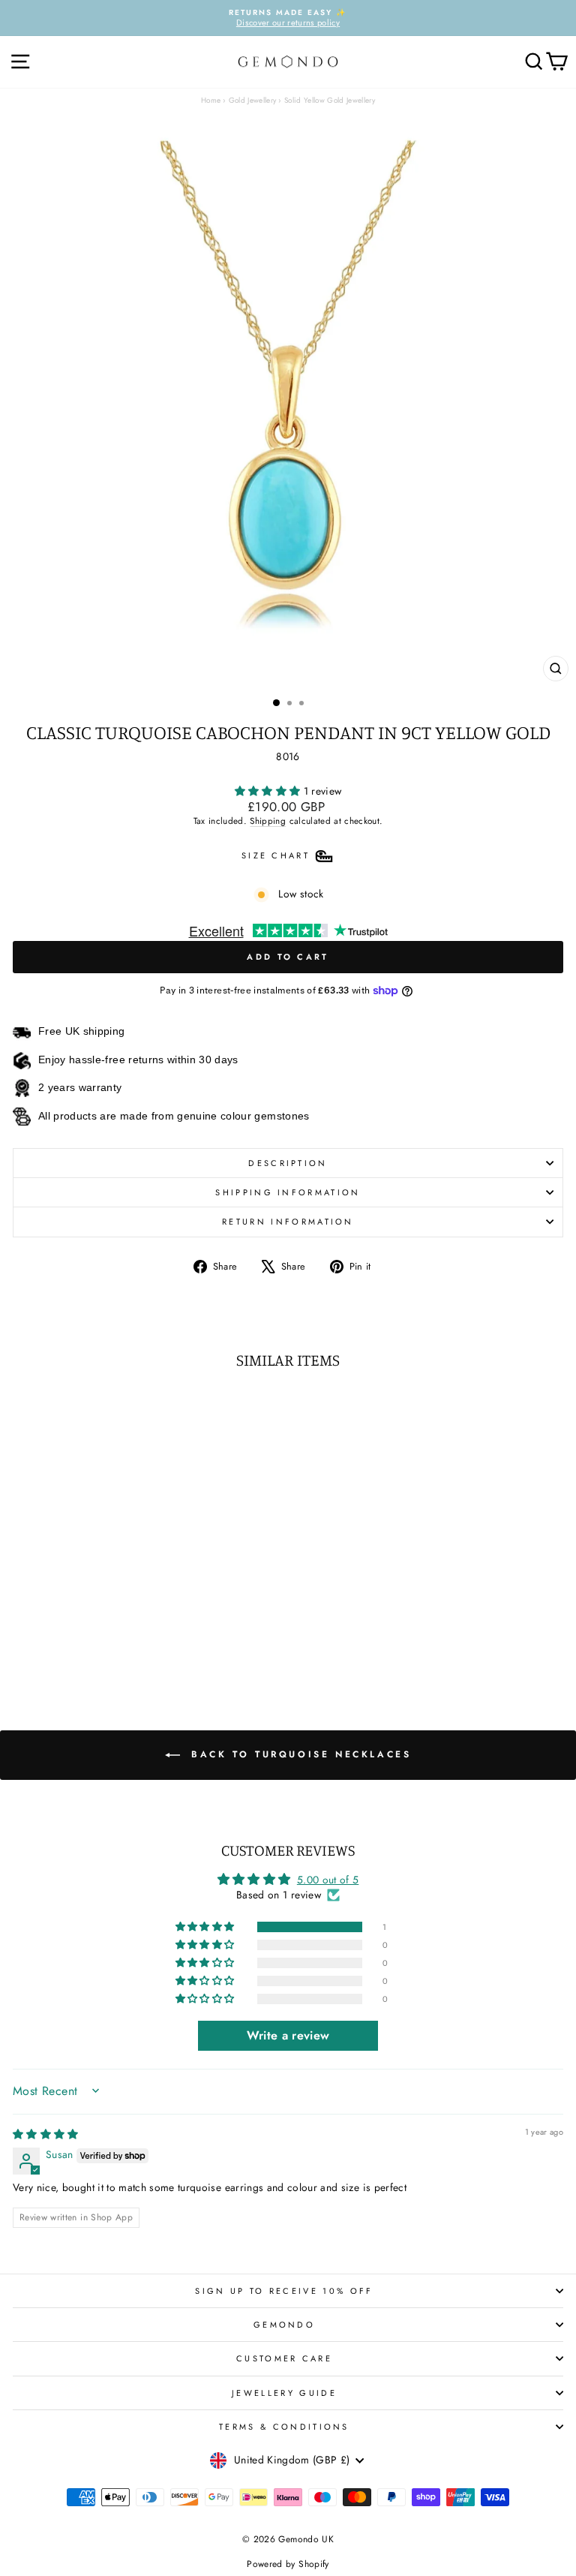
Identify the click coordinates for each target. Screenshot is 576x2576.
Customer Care (284, 2358)
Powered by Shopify (288, 2564)
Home (211, 100)
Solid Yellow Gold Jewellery (330, 100)
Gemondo (284, 2325)
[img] (46, 2134)
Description (288, 1163)
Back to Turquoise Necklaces (299, 1754)
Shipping (268, 821)
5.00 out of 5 (328, 1880)
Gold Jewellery (253, 100)
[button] (269, 791)
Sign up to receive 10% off (284, 2291)
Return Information (288, 1222)
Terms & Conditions (284, 2427)
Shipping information (288, 1192)
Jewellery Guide (284, 2393)
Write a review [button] (288, 2035)
